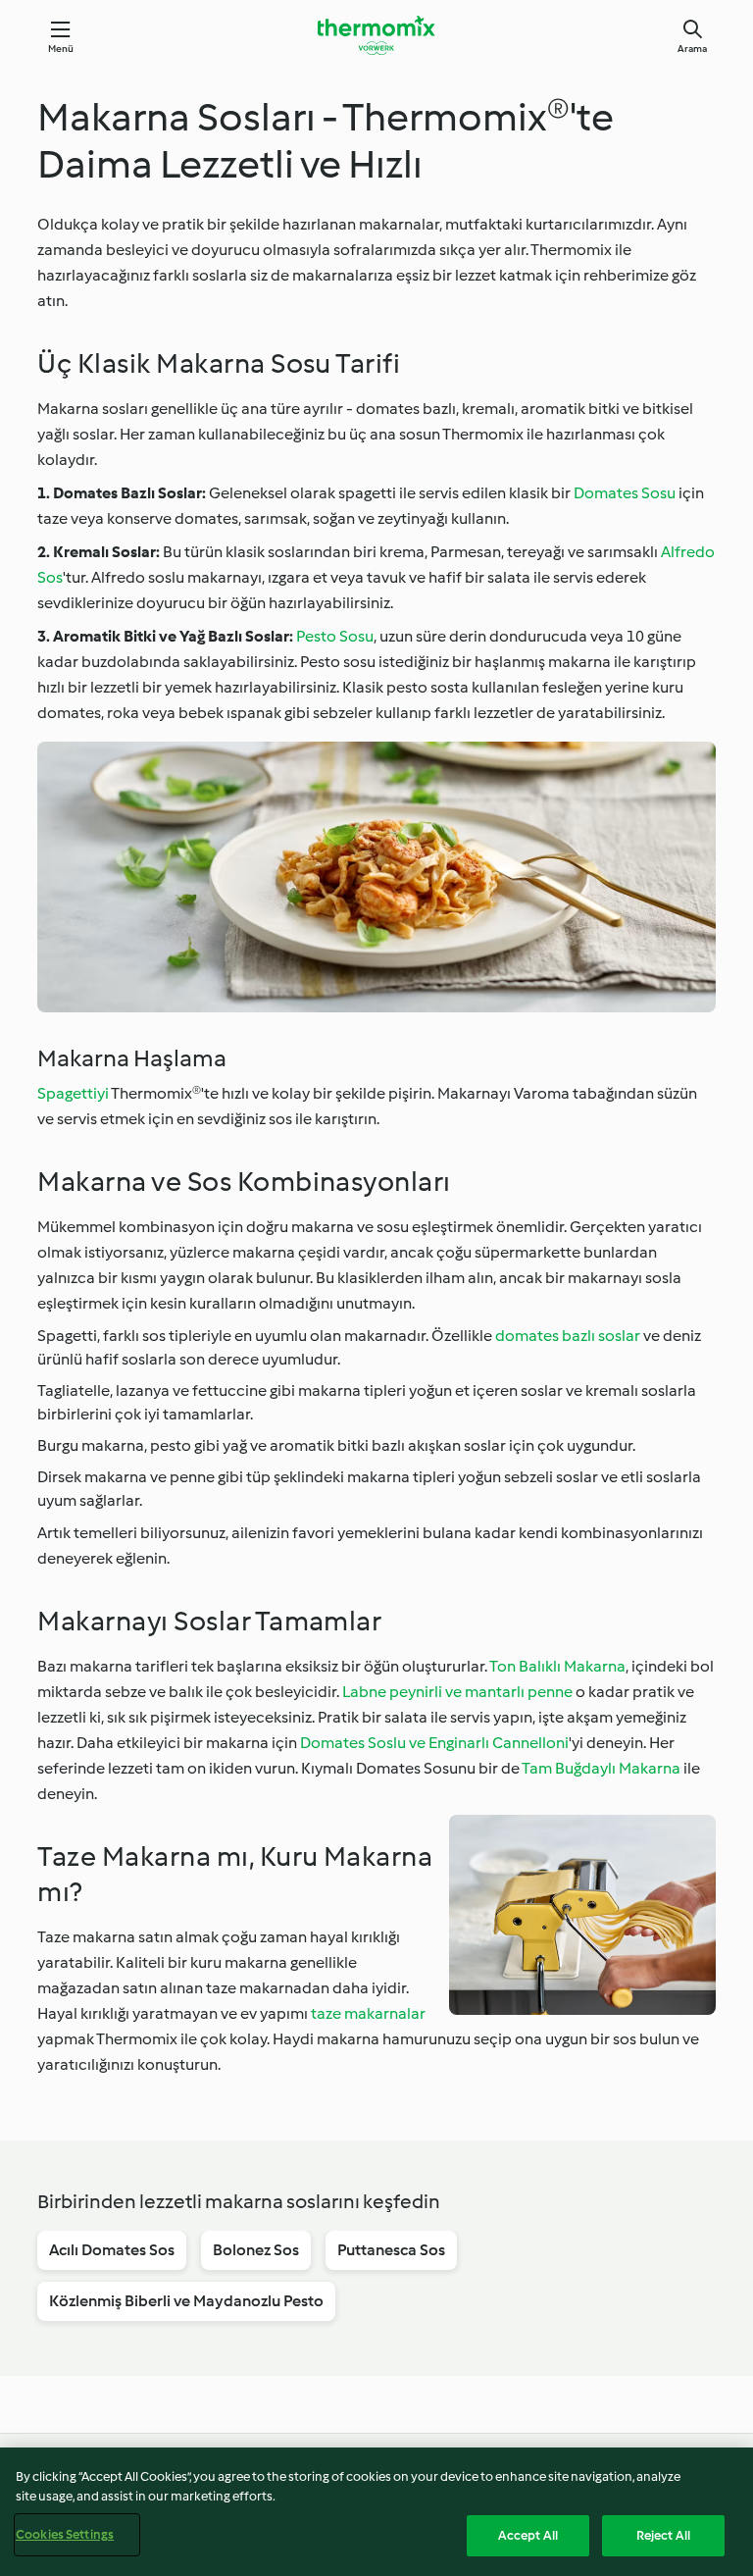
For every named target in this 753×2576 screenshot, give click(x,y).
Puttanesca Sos (391, 2250)
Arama (692, 49)
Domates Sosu (625, 493)
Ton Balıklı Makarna (557, 1666)
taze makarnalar (368, 2013)
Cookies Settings (65, 2534)
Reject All (663, 2535)
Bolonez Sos (256, 2250)
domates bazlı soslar (568, 1336)
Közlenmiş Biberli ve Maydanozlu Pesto (186, 2301)
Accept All (528, 2535)
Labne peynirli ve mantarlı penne (457, 1692)
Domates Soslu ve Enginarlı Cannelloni (434, 1743)
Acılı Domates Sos (112, 2250)
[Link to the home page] (376, 35)
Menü (61, 49)
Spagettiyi (73, 1093)
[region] (376, 2512)
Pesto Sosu (335, 636)
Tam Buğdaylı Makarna (601, 1768)
